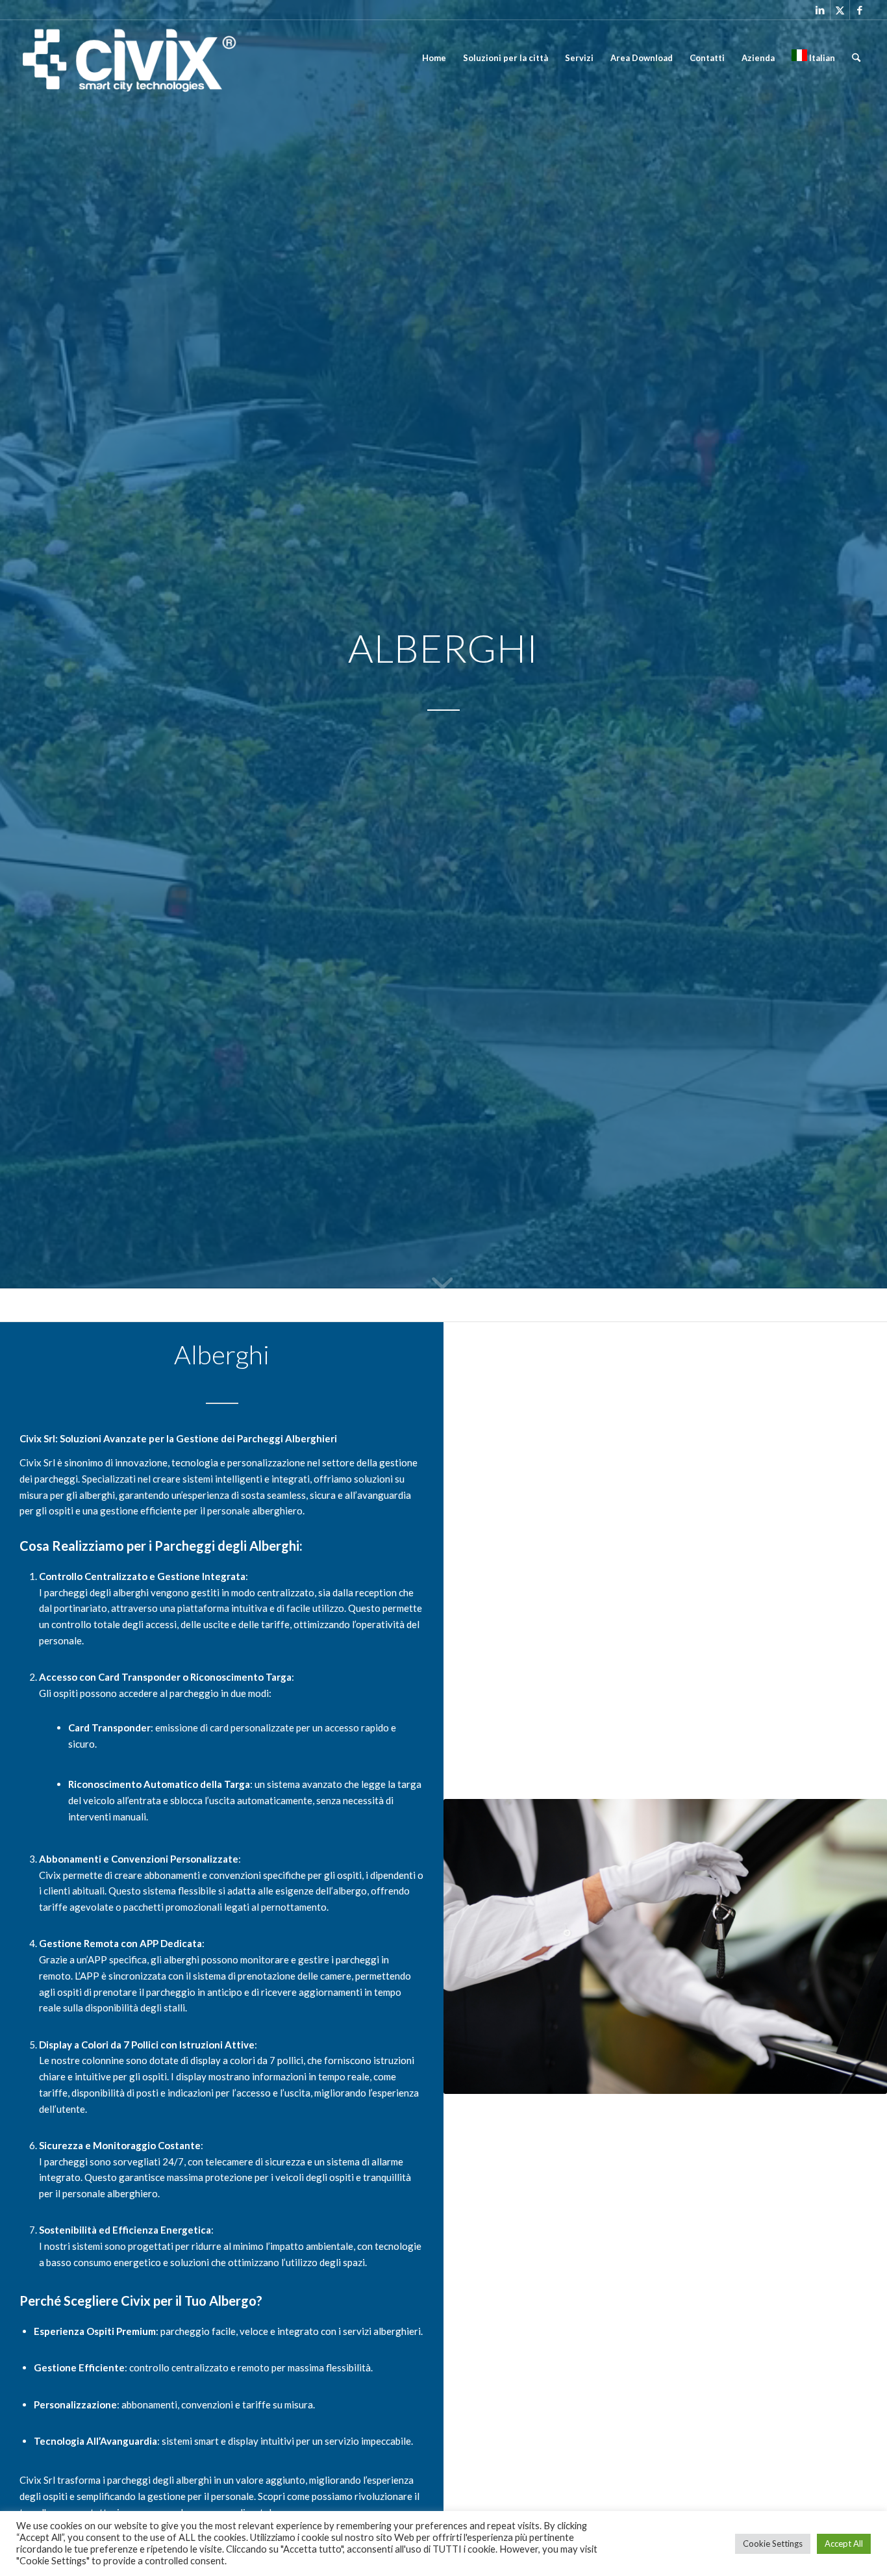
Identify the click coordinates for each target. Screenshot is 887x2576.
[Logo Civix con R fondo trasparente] (128, 58)
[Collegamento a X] (840, 10)
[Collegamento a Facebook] (860, 10)
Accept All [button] (844, 2544)
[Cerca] (856, 58)
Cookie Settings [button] (773, 2544)
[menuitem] (434, 58)
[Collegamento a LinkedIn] (820, 10)
